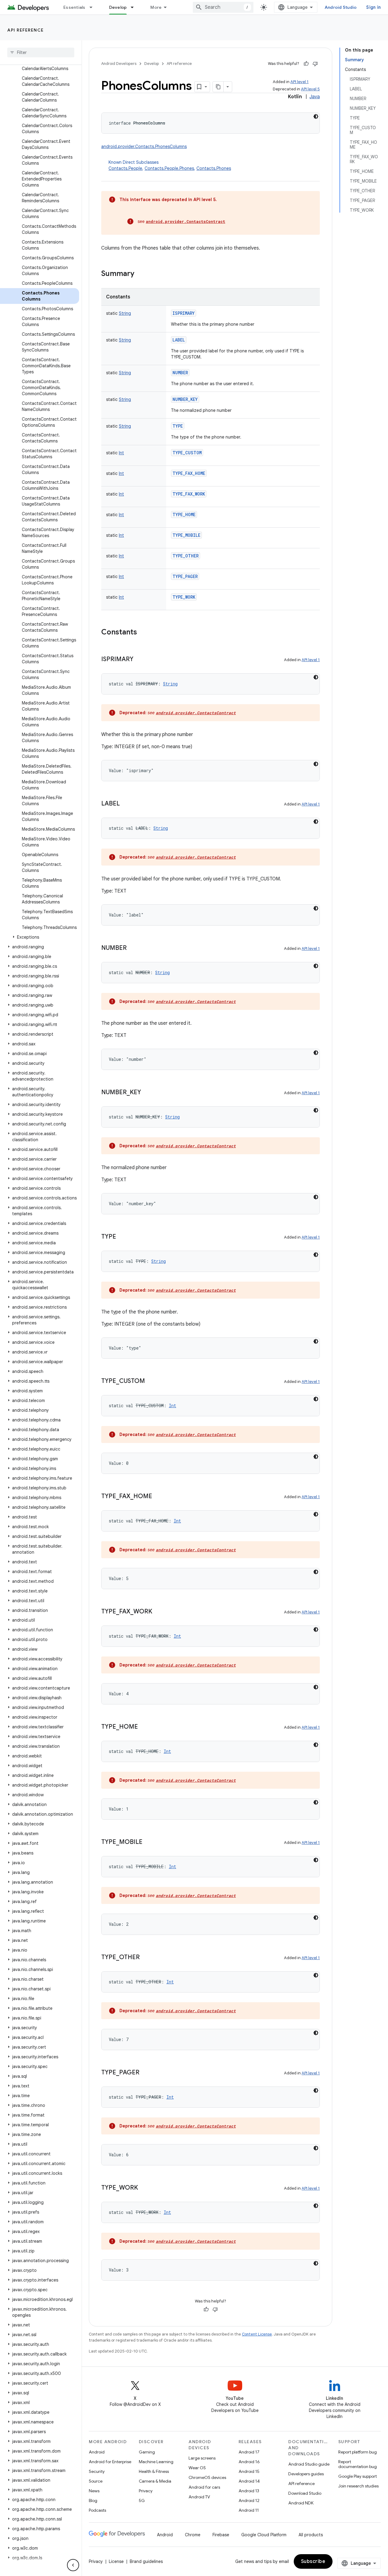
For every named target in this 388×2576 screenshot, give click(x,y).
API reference (26, 30)
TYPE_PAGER (185, 576)
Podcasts (97, 2510)
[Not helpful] (315, 64)
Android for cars (204, 2487)
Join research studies (358, 2486)
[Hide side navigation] (73, 2565)
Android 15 (249, 2471)
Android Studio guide (309, 2464)
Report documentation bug (358, 2464)
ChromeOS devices (207, 2477)
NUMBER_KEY (185, 399)
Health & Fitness (154, 2471)
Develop (118, 7)
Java (315, 97)
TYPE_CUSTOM (187, 453)
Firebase (221, 2535)
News (94, 2491)
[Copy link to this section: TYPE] (122, 1237)
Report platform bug (358, 2452)
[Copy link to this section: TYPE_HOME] (144, 1727)
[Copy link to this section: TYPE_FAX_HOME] (158, 1497)
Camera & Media (155, 2481)
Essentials (74, 7)
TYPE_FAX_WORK (189, 494)
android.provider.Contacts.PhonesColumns (144, 146)
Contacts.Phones (214, 168)
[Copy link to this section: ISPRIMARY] (139, 660)
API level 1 (299, 82)
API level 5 (310, 89)
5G (142, 2500)
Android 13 (249, 2491)
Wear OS (197, 2468)
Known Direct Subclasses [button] (170, 165)
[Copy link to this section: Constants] (143, 633)
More (156, 7)
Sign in (373, 7)
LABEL (179, 340)
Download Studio (305, 2493)
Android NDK (301, 2503)
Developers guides (306, 2474)
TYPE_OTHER (186, 556)
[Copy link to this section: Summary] (140, 274)
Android (97, 2452)
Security (97, 2471)
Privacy (146, 2491)
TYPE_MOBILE (186, 535)
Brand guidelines (146, 2561)
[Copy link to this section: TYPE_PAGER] (145, 2073)
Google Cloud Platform (264, 2535)
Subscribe (313, 2561)
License (116, 2561)
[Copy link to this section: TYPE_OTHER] (146, 1958)
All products (311, 2535)
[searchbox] (41, 52)
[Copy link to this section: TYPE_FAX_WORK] (158, 1612)
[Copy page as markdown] (218, 87)
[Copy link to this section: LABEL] (126, 804)
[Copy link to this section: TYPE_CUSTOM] (151, 1381)
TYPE (178, 426)
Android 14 (249, 2481)
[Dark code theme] (316, 116)
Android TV (199, 2497)
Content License (257, 2334)
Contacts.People (125, 168)
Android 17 (249, 2452)
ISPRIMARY (184, 313)
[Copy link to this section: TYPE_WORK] (144, 2188)
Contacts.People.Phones (169, 168)
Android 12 (249, 2500)
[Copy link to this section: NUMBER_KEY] (147, 1093)
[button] (40, 937)
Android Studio (341, 7)
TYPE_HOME (184, 515)
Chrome (193, 2535)
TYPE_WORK (184, 597)
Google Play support (358, 2476)
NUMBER (180, 373)
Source (96, 2481)
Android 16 (249, 2462)
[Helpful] (306, 64)
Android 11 (249, 2510)
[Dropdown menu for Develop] (135, 7)
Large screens (202, 2458)
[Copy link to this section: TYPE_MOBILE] (149, 1842)
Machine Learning (156, 2462)
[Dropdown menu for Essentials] (94, 7)
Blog (93, 2500)
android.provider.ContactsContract (186, 221)
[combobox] (223, 7)
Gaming (147, 2452)
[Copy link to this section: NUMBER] (133, 948)
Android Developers (119, 64)
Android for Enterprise (110, 2462)
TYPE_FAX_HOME (189, 473)
